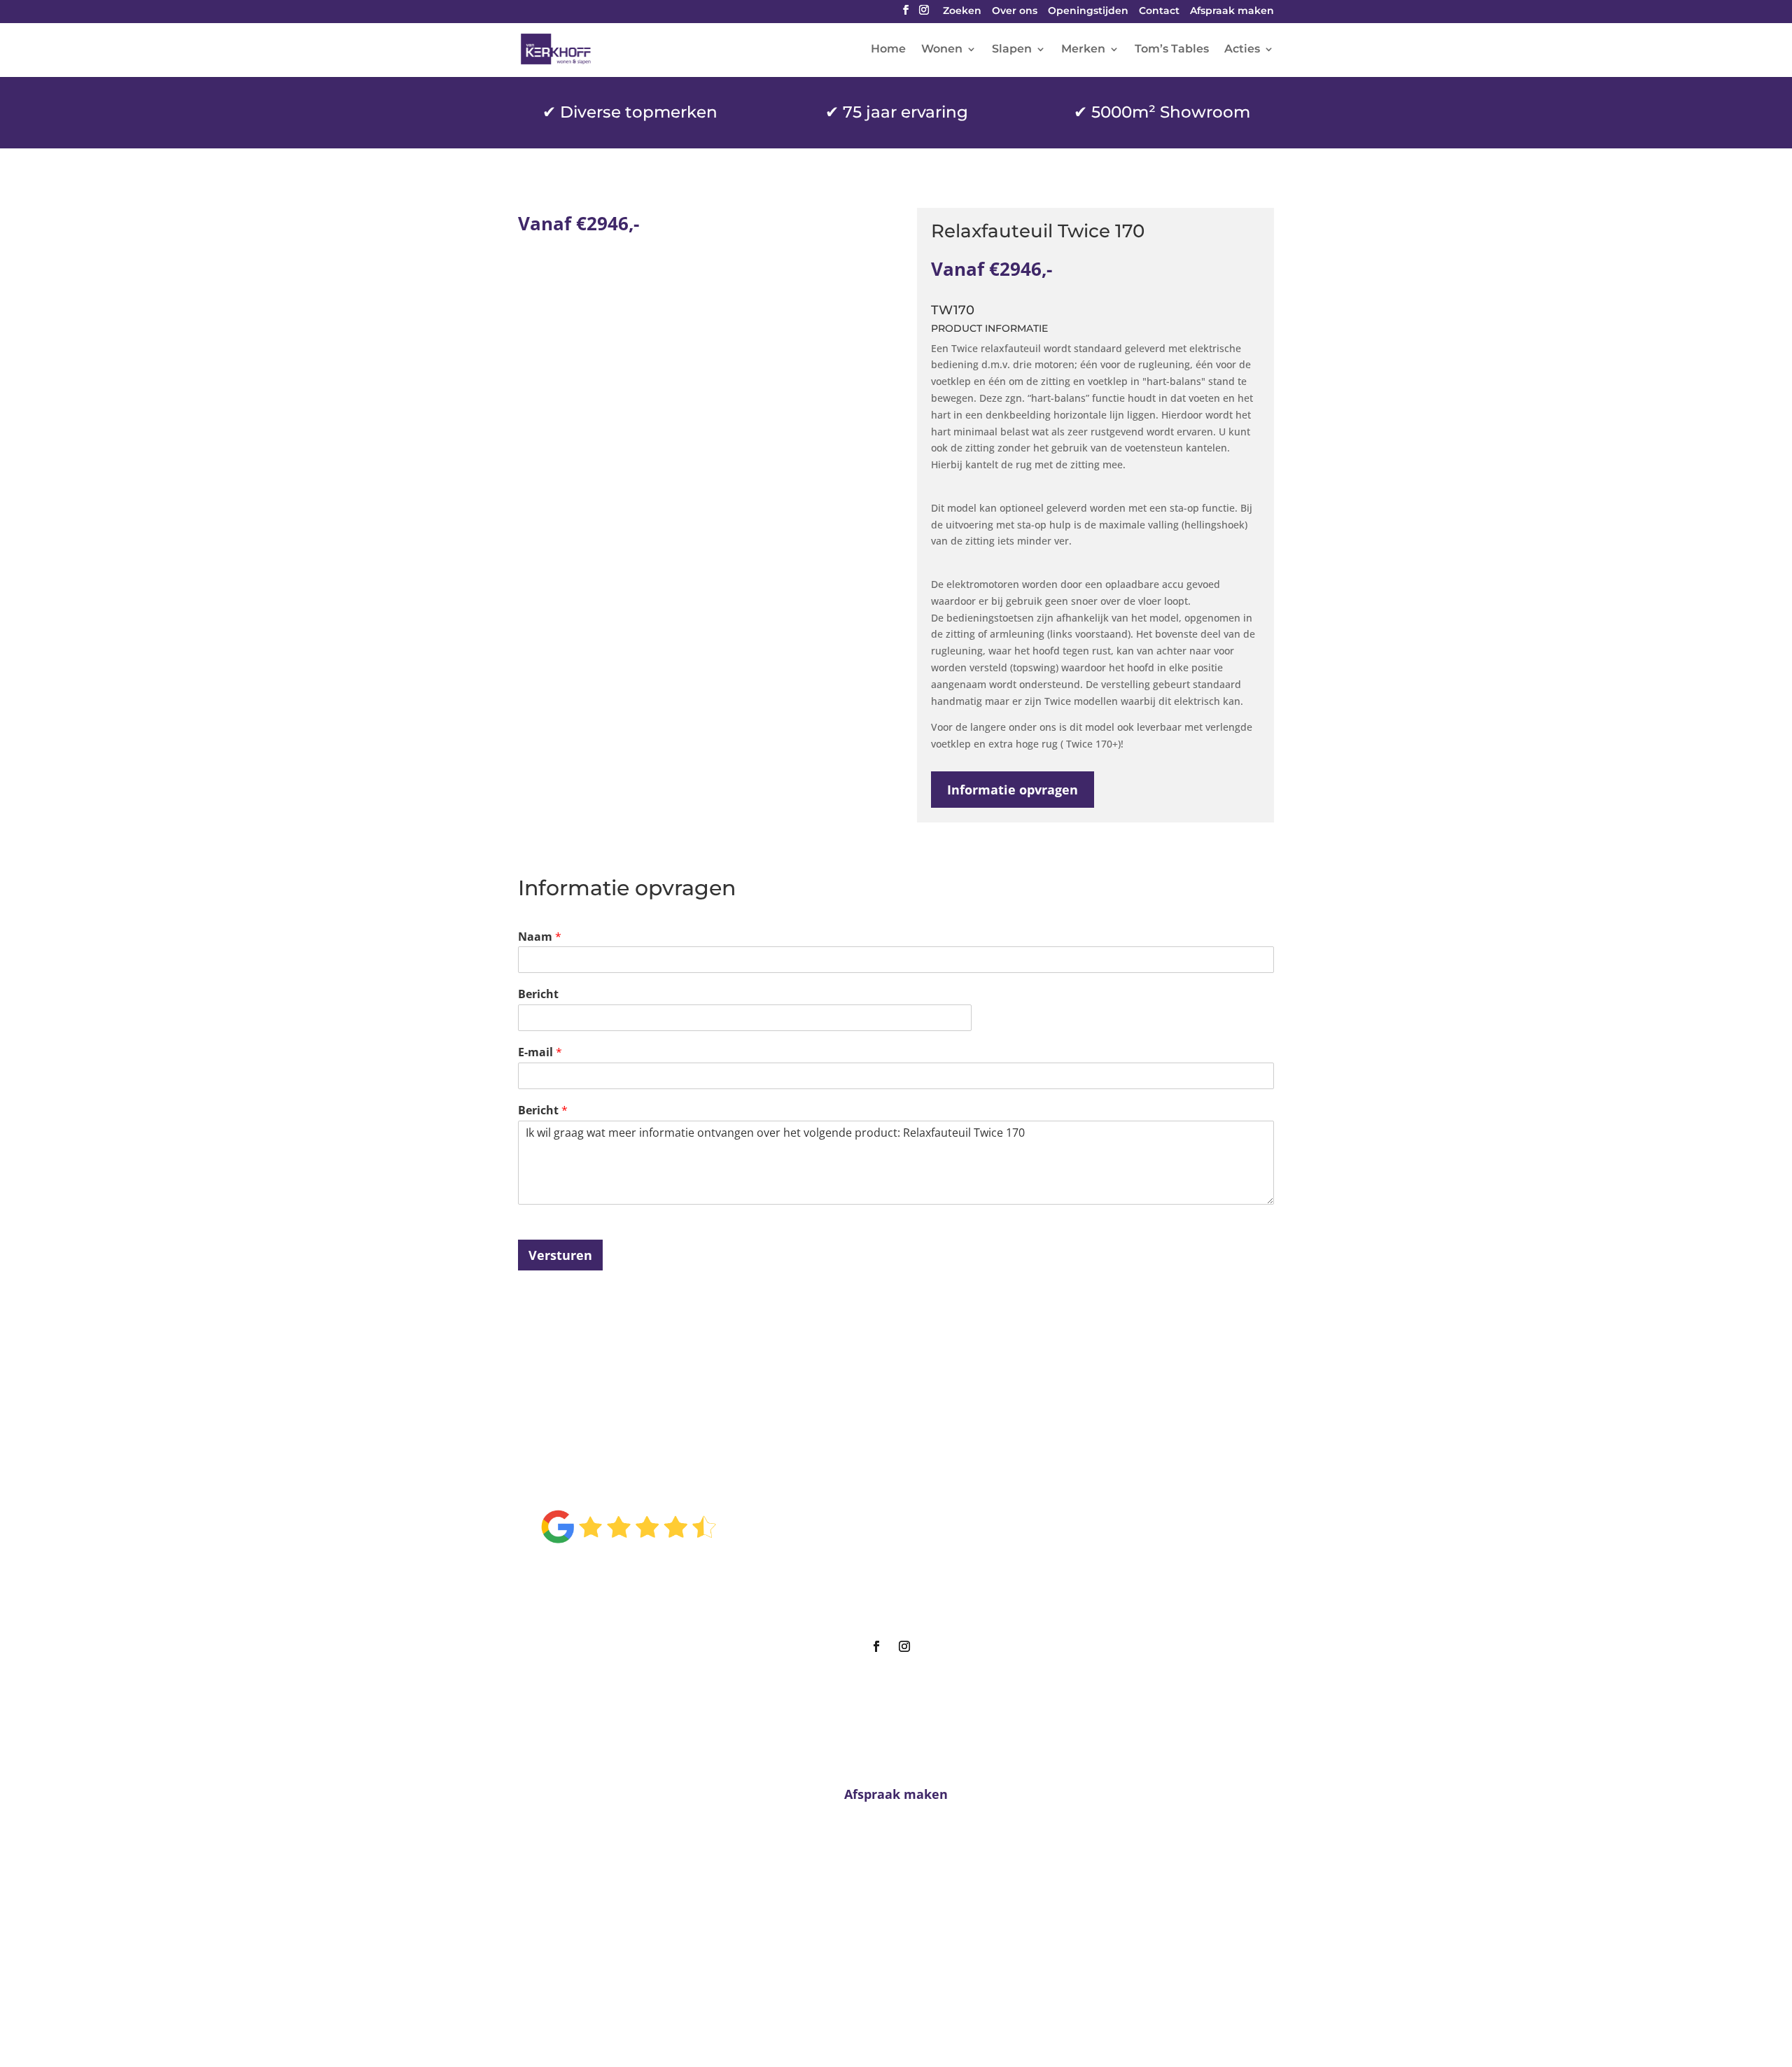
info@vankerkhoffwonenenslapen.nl (896, 1967)
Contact (1159, 12)
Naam (540, 937)
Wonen (942, 50)
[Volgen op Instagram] (904, 1646)
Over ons (1015, 12)
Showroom (890, 1553)
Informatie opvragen (1013, 790)
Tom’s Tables (1172, 50)
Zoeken (962, 12)
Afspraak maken (1232, 12)
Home (888, 50)
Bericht (538, 994)
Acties (1242, 50)
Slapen (1012, 50)
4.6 (628, 1480)
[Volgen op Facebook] (876, 1646)
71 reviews (645, 1571)
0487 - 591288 (901, 1940)
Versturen (560, 1255)
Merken (1083, 50)
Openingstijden (1088, 12)
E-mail (540, 1052)
